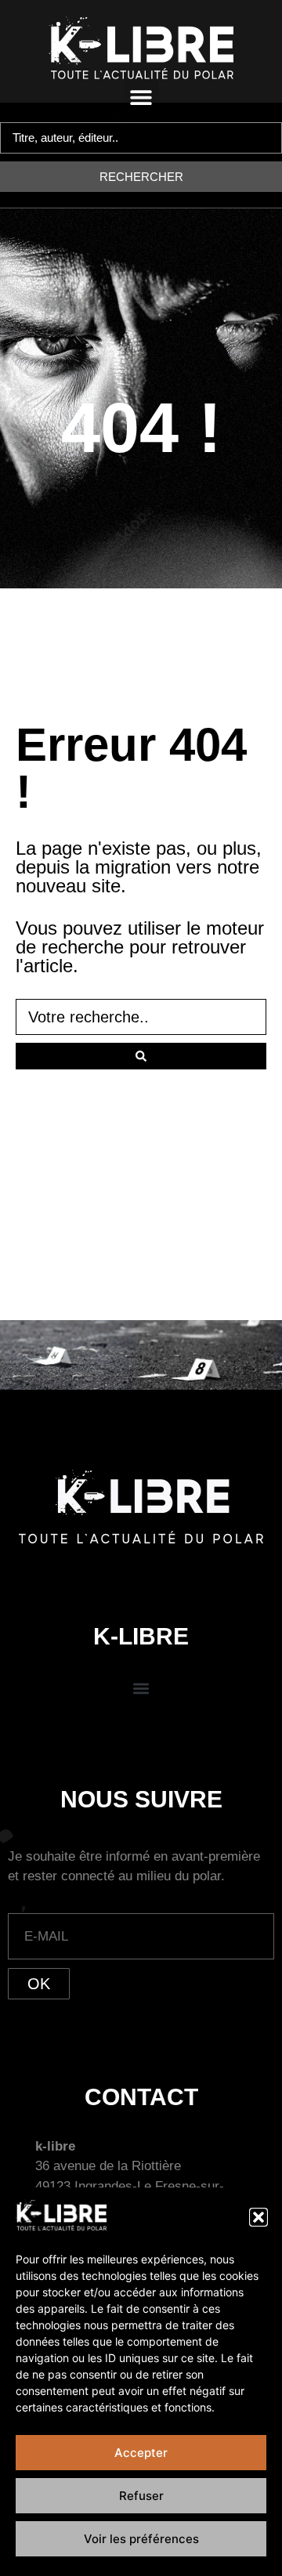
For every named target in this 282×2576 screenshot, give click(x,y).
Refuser (141, 2496)
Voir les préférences (141, 2539)
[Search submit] (141, 1056)
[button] (258, 2217)
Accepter (141, 2453)
